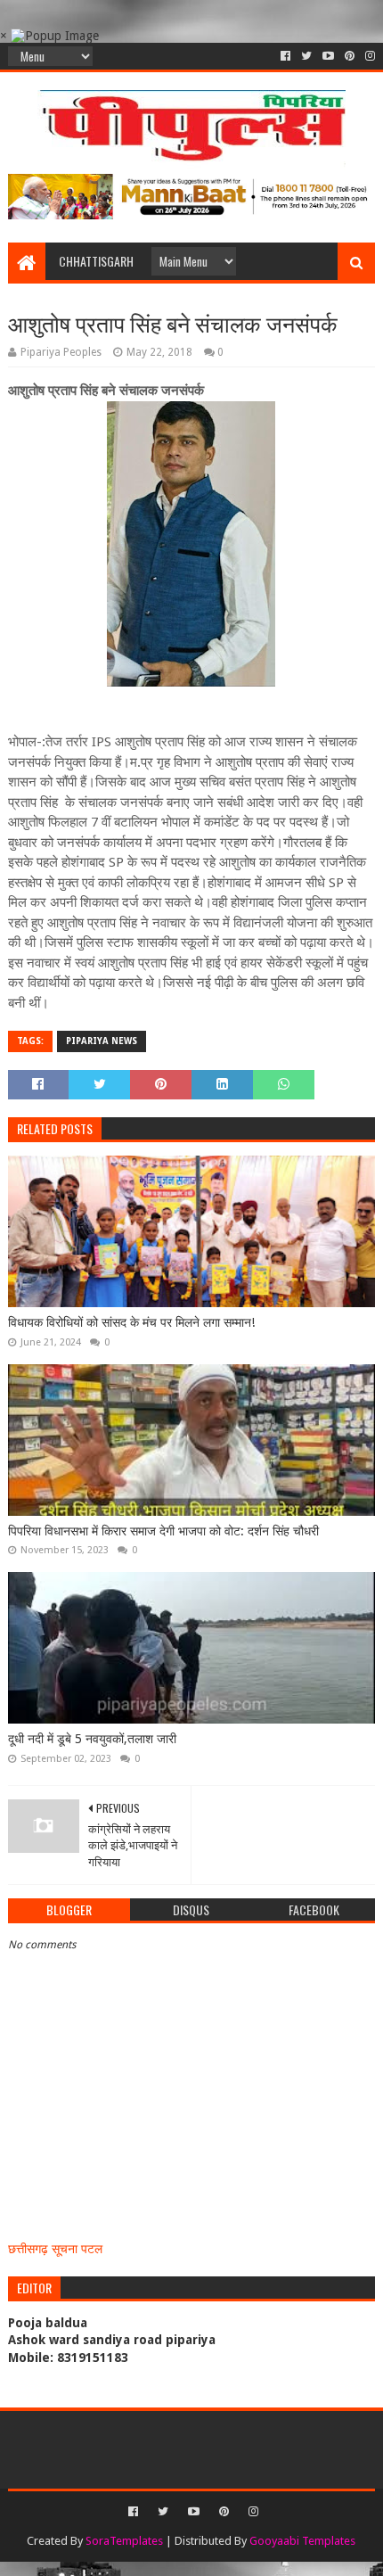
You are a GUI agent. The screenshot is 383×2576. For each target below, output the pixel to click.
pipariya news (102, 1041)
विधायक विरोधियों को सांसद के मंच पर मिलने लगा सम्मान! (131, 1322)
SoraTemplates (124, 2541)
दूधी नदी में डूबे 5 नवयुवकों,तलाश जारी (92, 1739)
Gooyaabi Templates (302, 2541)
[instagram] (368, 56)
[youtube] (328, 56)
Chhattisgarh (96, 261)
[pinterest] (350, 56)
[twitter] (306, 56)
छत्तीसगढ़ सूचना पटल (55, 2249)
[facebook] (285, 56)
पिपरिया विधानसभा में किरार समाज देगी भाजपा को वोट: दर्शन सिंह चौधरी (163, 1531)
